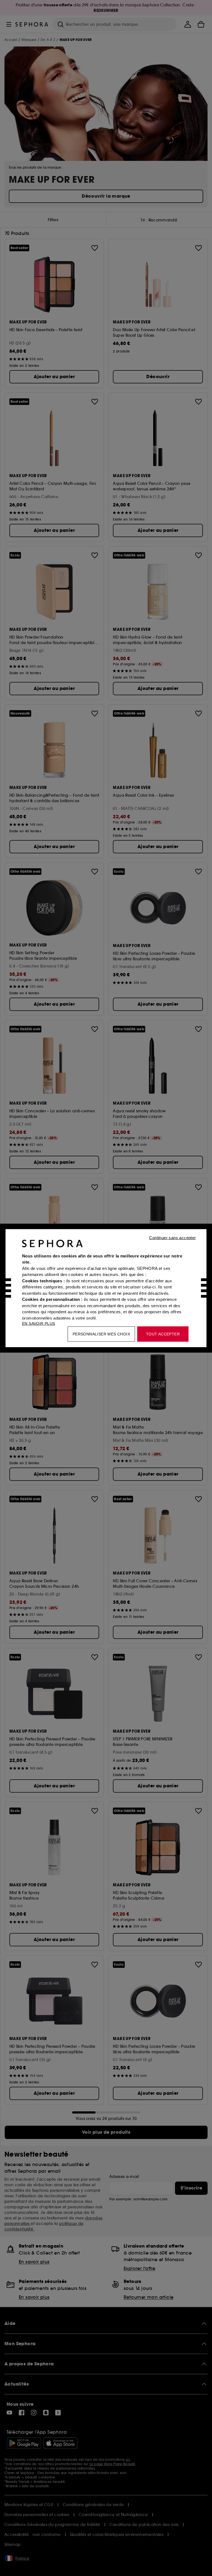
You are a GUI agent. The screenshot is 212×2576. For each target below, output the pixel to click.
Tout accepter (163, 1334)
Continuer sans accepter (172, 1237)
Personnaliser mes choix (101, 1334)
